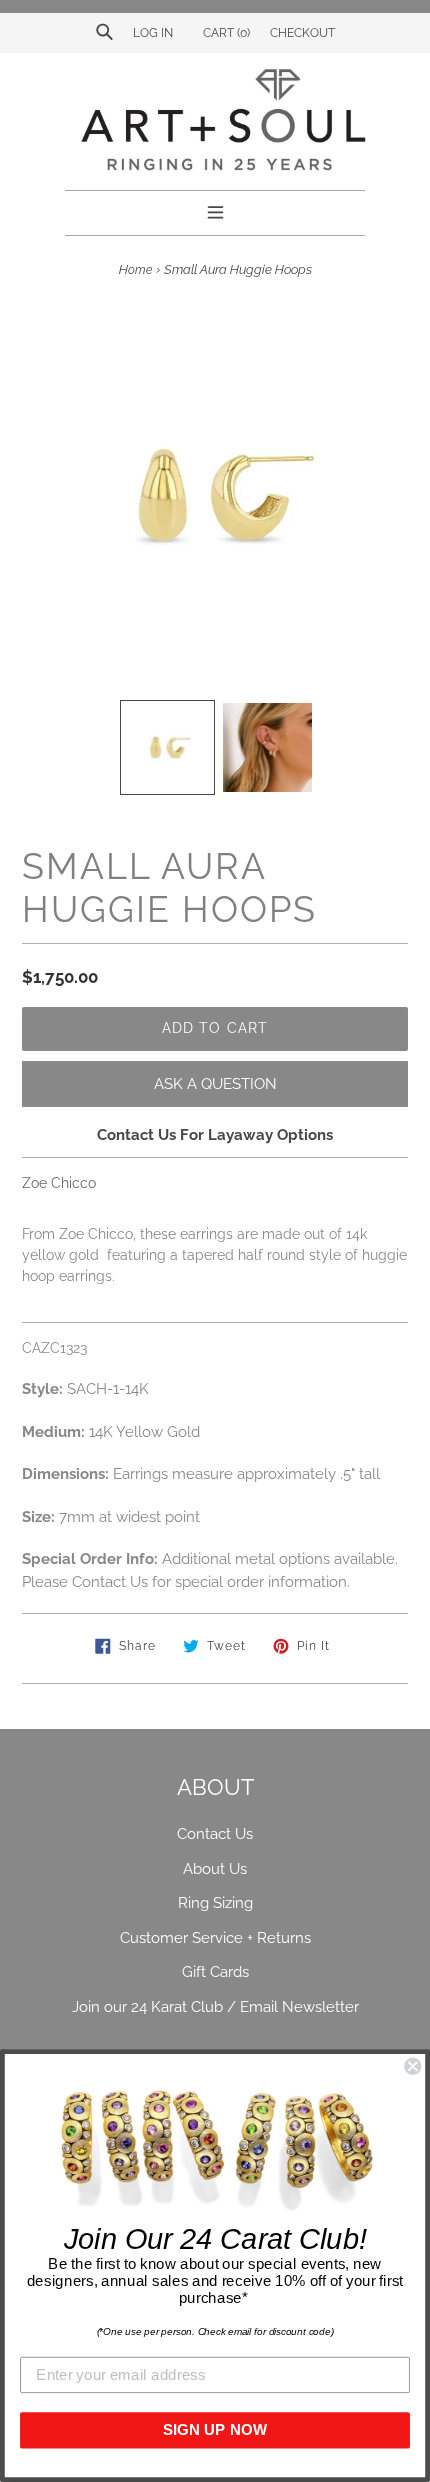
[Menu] (215, 210)
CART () (225, 33)
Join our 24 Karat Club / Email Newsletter (215, 2007)
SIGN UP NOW (215, 2430)
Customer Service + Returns (215, 1938)
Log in (153, 33)
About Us (215, 1869)
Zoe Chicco (59, 1183)
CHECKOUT (302, 33)
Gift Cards (215, 1972)
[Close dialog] (412, 2066)
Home (135, 270)
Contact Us (215, 1834)
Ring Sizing (215, 1903)
